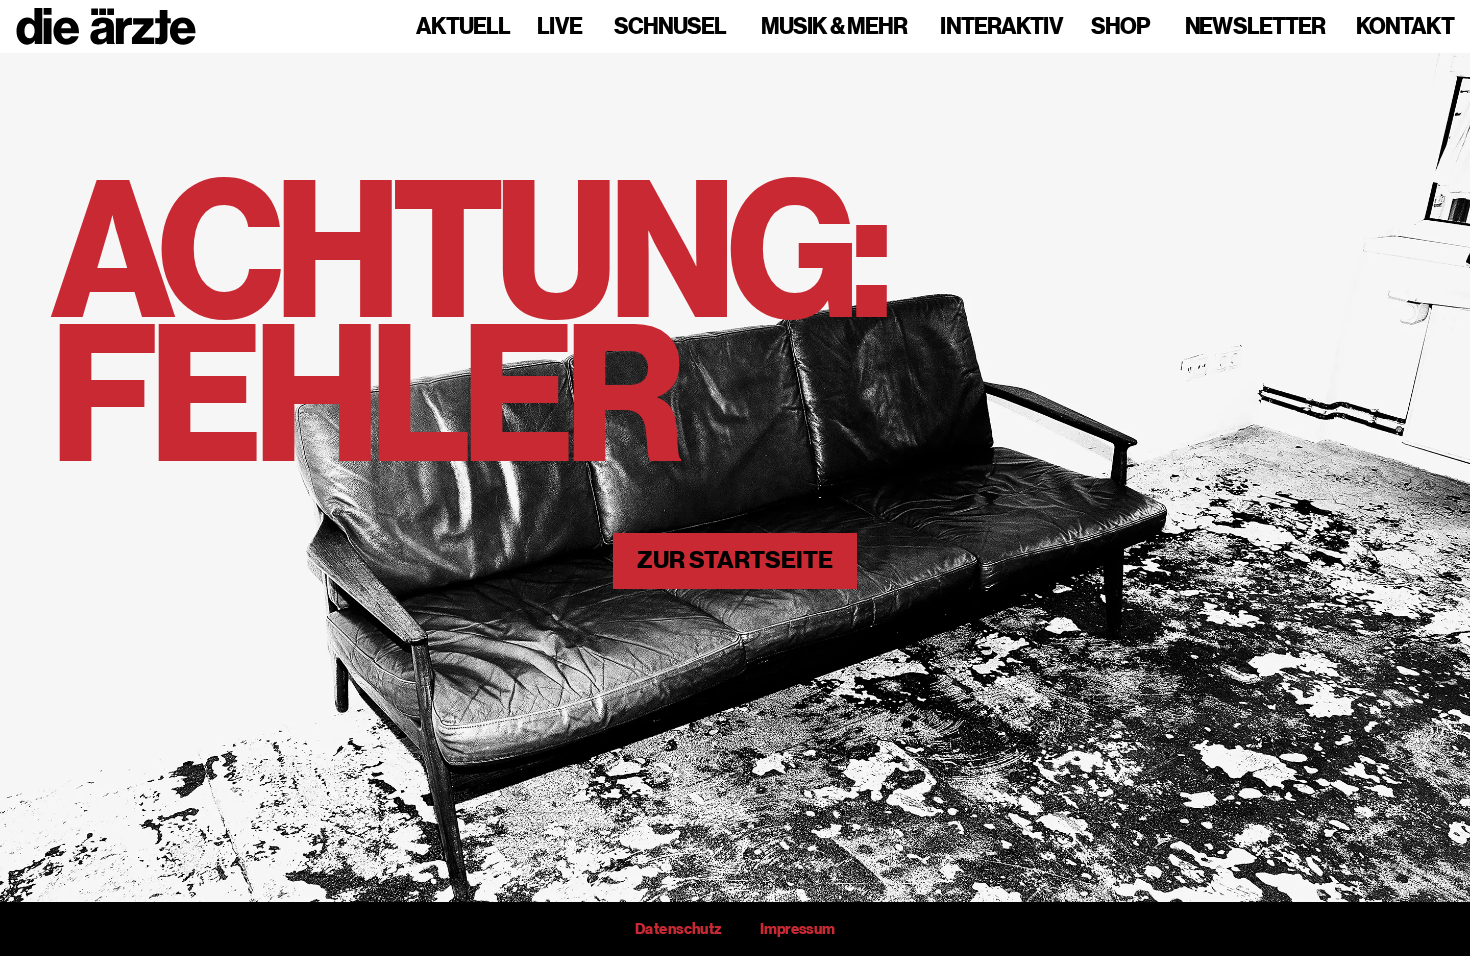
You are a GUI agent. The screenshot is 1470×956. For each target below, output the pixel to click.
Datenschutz (678, 929)
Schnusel (670, 27)
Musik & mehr (834, 27)
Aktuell (463, 27)
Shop (1120, 27)
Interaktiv (1001, 27)
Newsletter (1255, 27)
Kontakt (1405, 27)
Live (559, 27)
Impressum (797, 929)
